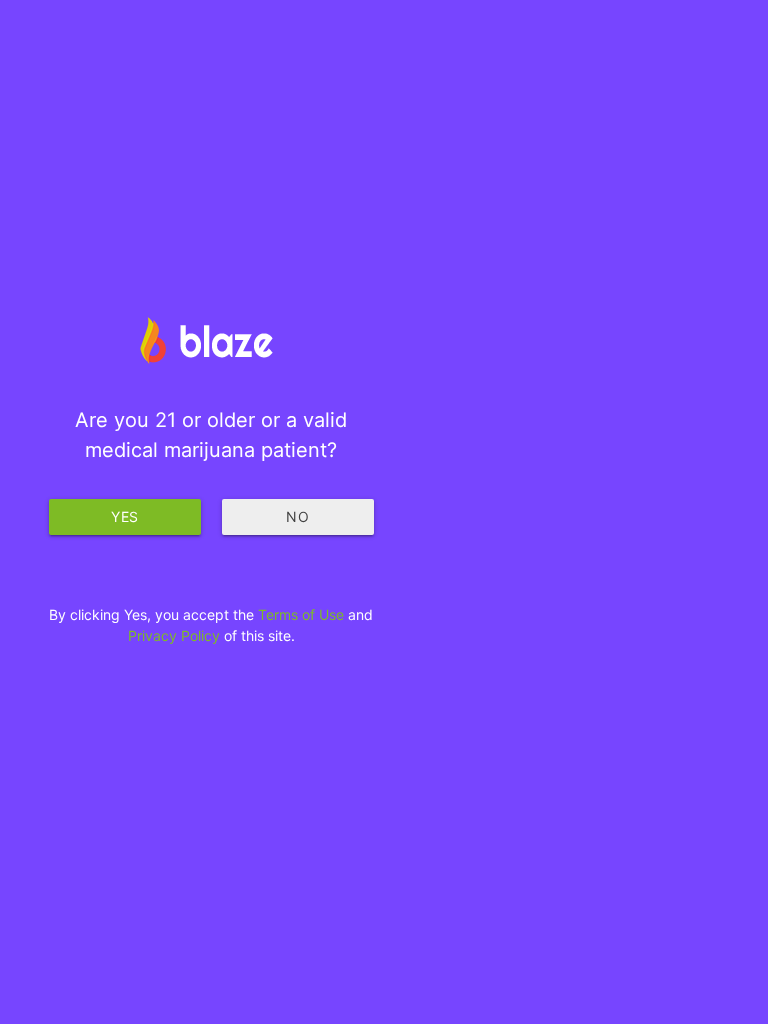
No (297, 516)
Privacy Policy (174, 635)
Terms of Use (301, 614)
